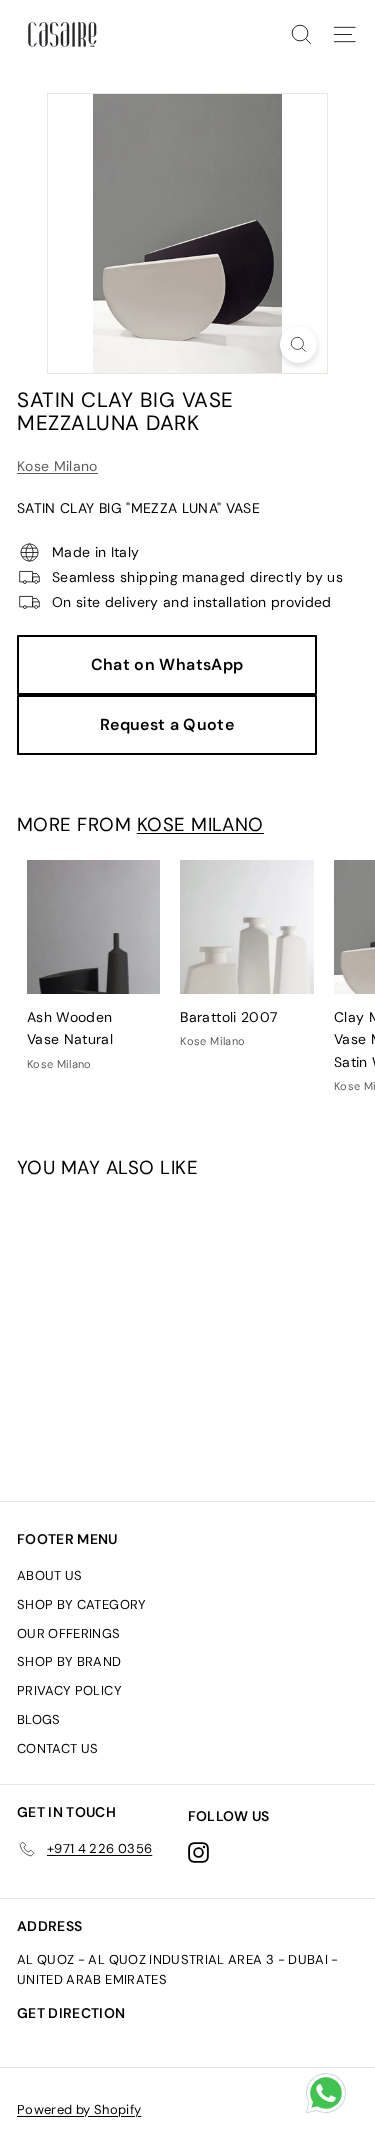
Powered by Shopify (79, 2109)
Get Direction (71, 2013)
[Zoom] (298, 344)
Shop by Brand (69, 1661)
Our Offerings (69, 1633)
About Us (50, 1575)
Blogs (39, 1719)
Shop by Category (82, 1604)
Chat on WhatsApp (167, 664)
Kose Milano (57, 466)
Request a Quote (167, 724)
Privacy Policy (69, 1690)
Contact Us (58, 1748)
